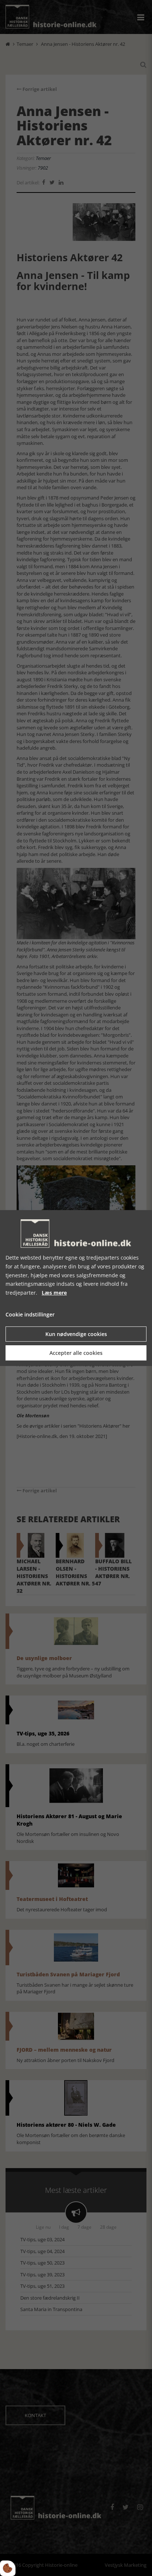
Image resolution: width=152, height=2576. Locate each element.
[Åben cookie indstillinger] (8, 2568)
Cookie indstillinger (30, 1314)
